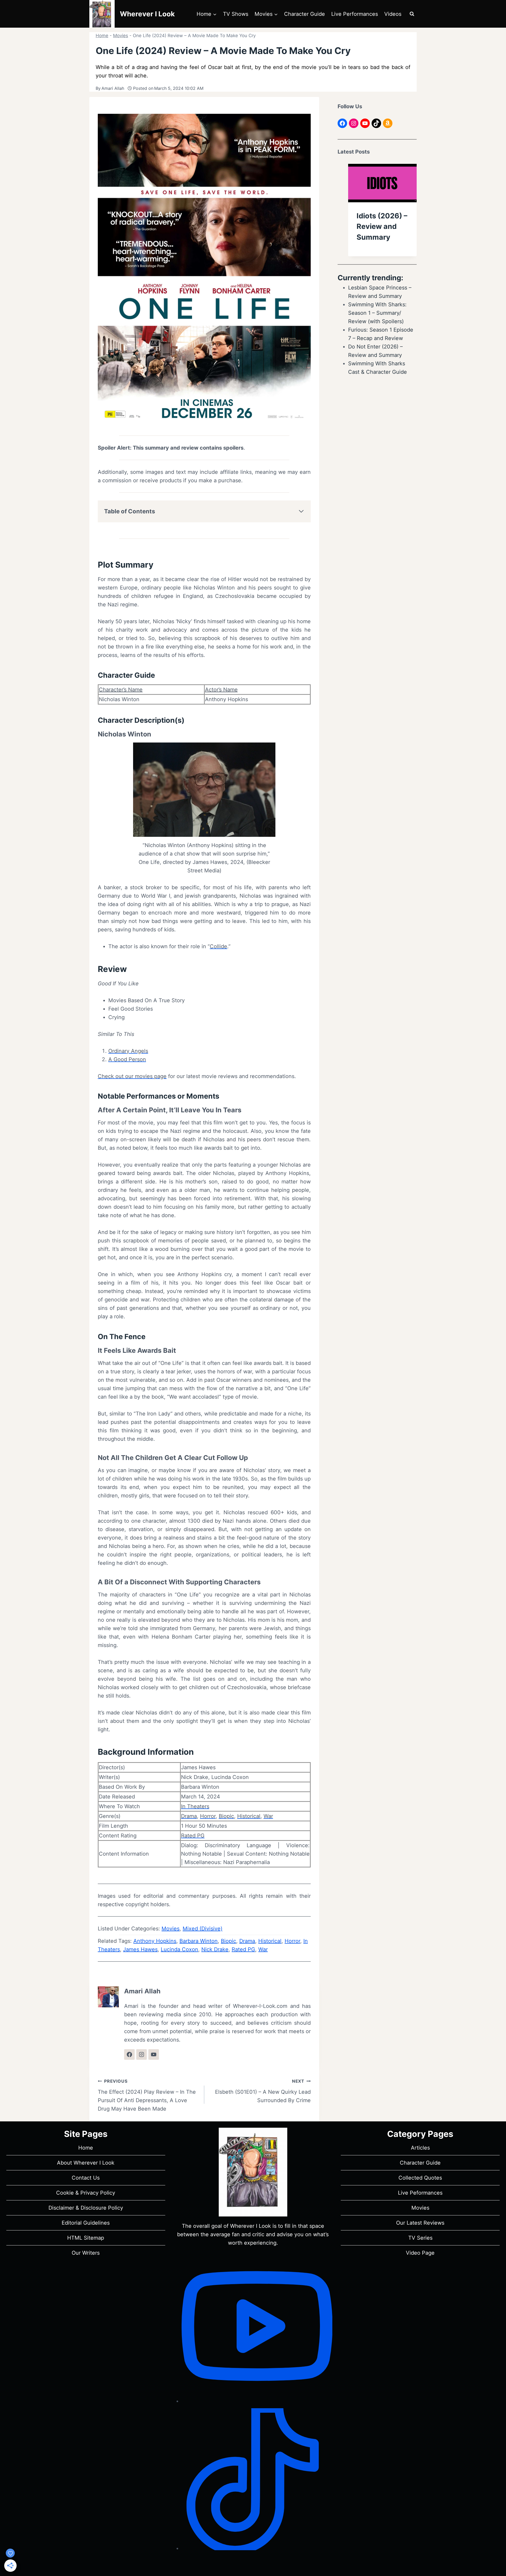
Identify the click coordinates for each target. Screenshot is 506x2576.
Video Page (420, 2253)
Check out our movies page (132, 1076)
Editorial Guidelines (86, 2223)
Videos (393, 14)
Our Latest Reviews (420, 2223)
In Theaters (195, 1806)
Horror (208, 1816)
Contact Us (86, 2178)
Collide (218, 946)
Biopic (226, 1816)
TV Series (420, 2238)
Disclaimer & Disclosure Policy (86, 2208)
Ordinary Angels (128, 1051)
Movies (121, 36)
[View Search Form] (412, 14)
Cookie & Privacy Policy (86, 2193)
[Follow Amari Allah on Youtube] (154, 2054)
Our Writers (86, 2253)
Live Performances (355, 14)
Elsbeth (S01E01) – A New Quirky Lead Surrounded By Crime (263, 2091)
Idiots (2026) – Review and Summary (382, 227)
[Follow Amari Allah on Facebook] (129, 2054)
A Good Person (127, 1059)
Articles (420, 2148)
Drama (189, 1816)
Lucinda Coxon (179, 1949)
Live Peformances (420, 2193)
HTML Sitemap (86, 2238)
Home (102, 36)
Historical (249, 1816)
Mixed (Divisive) (203, 1929)
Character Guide (305, 14)
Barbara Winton (199, 1941)
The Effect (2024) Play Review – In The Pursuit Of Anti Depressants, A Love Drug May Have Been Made (147, 2095)
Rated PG (193, 1836)
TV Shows (236, 14)
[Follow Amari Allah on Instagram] (142, 2054)
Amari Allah (113, 88)
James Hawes (140, 1949)
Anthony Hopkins (155, 1941)
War (268, 1816)
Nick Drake (215, 1949)
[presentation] (382, 183)
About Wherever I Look (86, 2163)
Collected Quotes (420, 2178)
